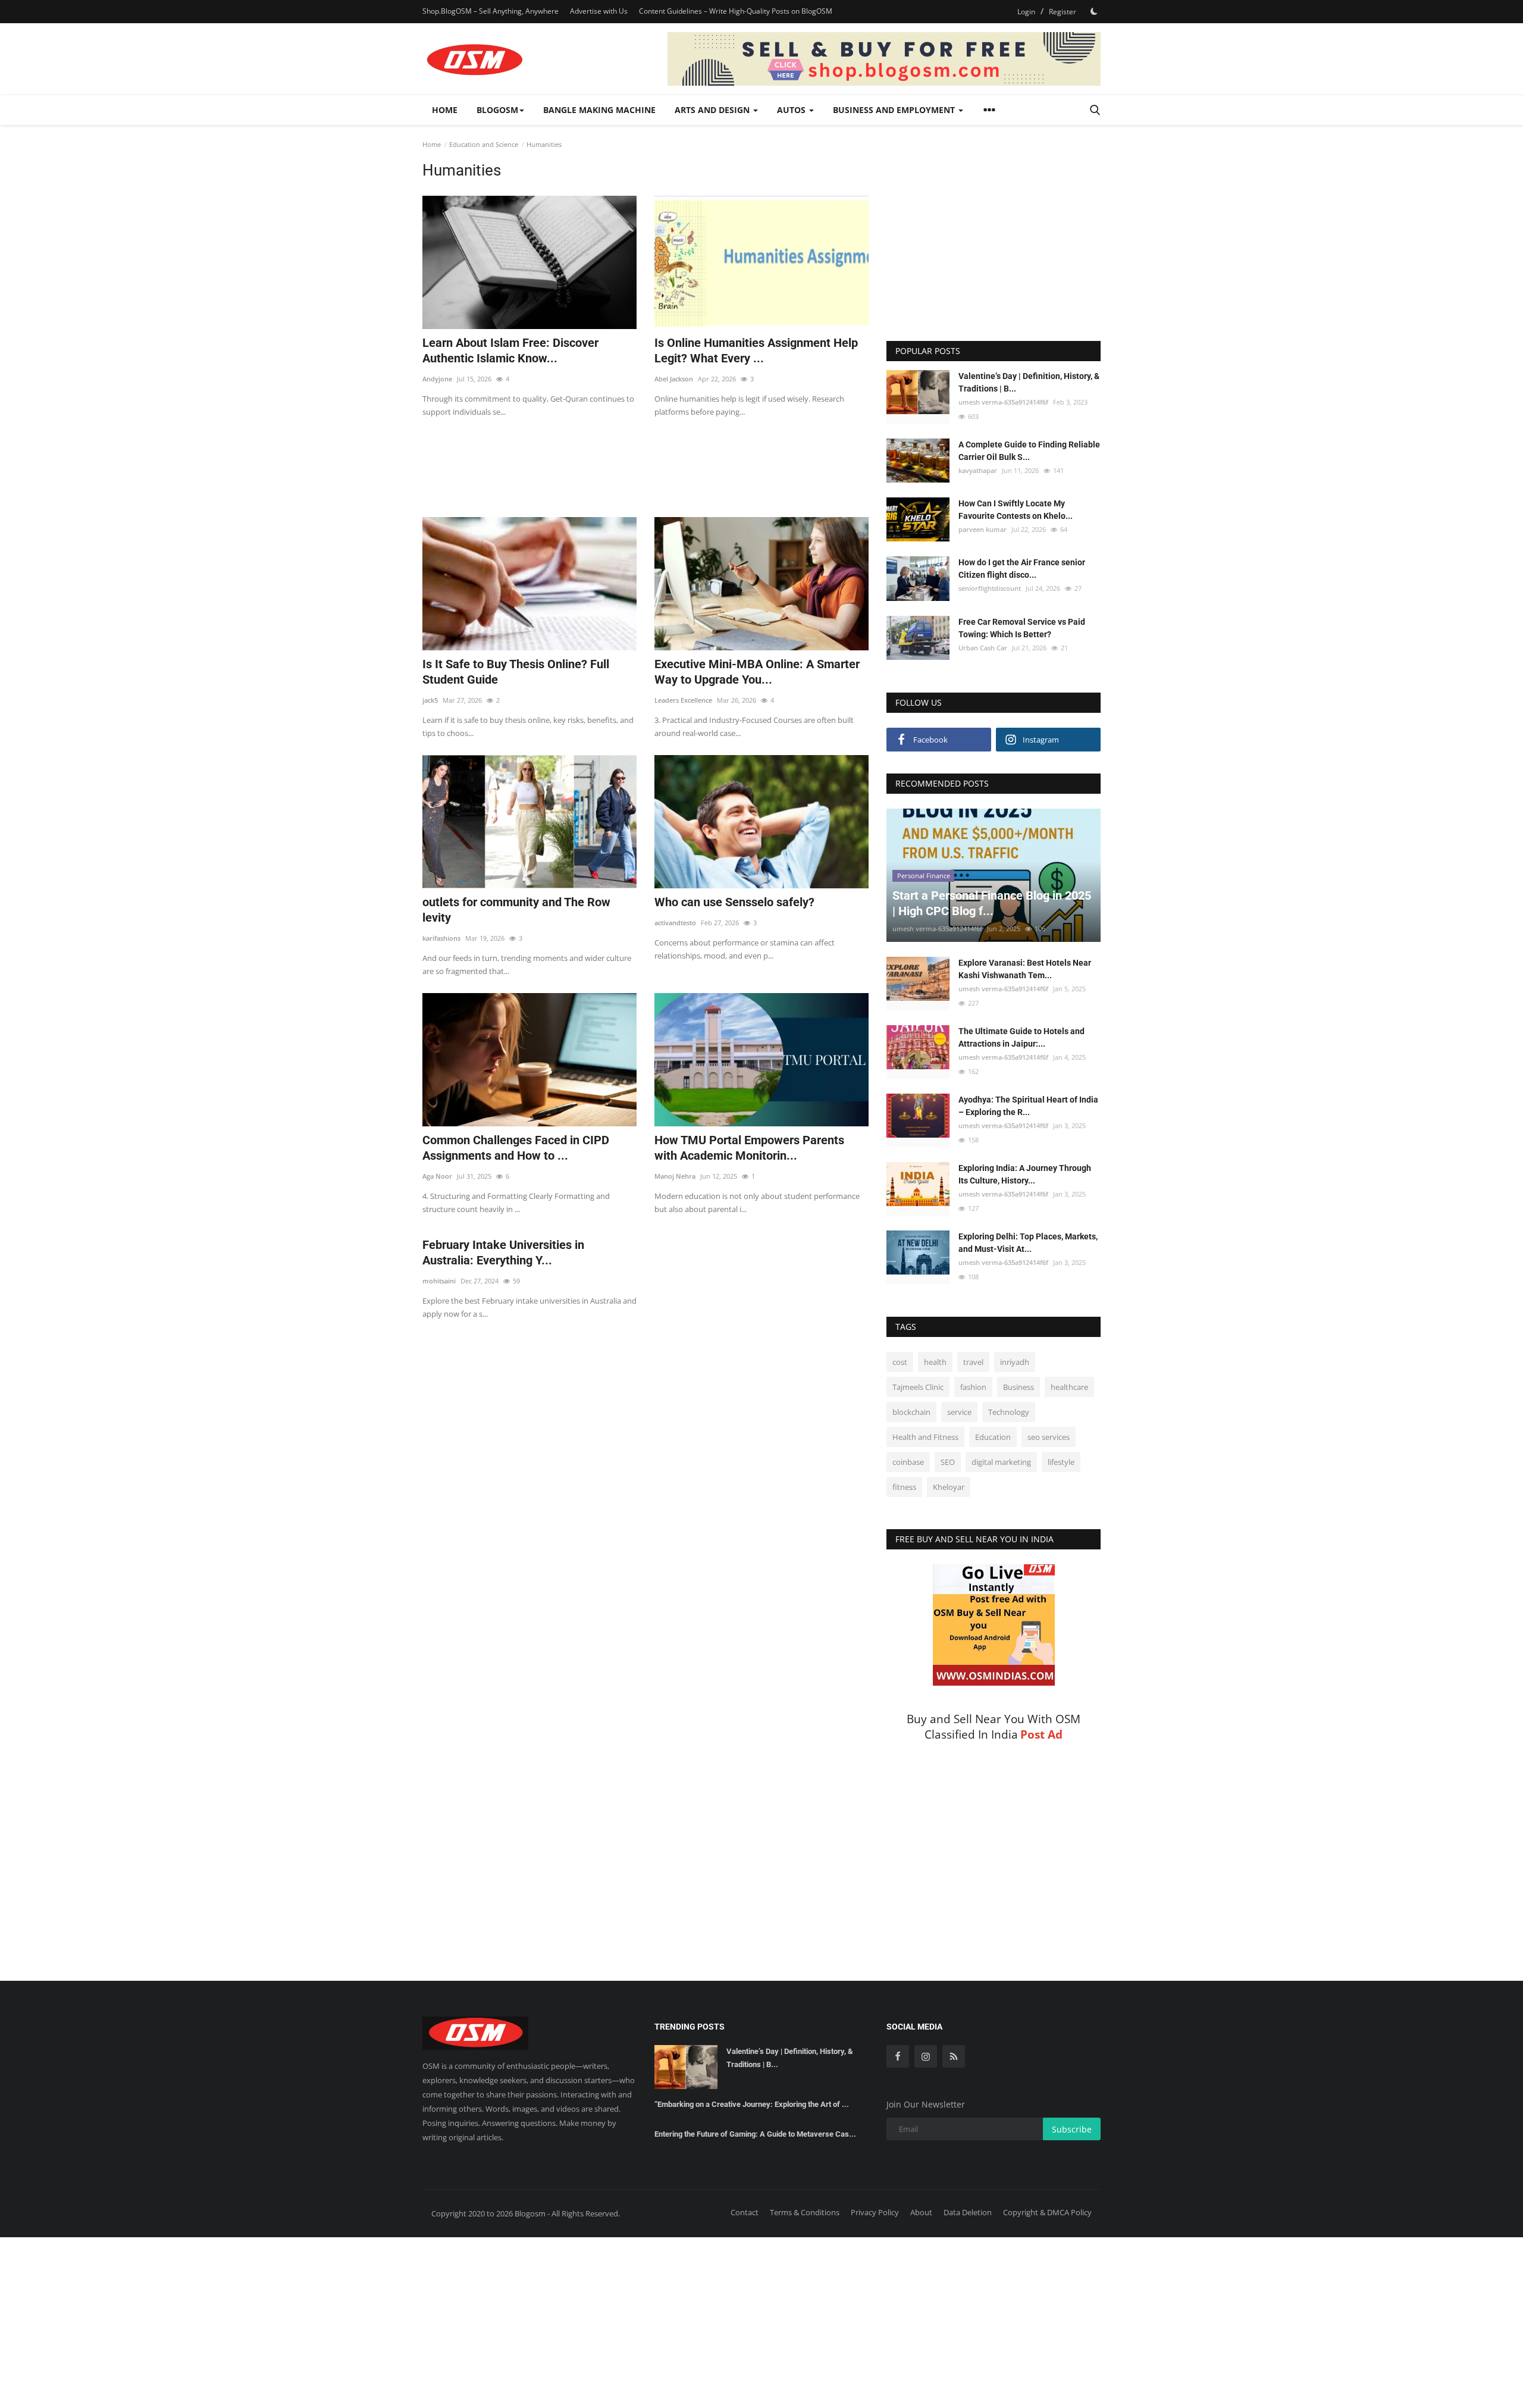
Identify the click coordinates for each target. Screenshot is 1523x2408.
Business (1019, 1387)
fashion (973, 1387)
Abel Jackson (674, 379)
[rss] (954, 2056)
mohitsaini (439, 1281)
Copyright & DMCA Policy (1047, 2212)
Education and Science (484, 144)
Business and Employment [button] (895, 110)
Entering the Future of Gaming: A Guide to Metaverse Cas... (755, 2134)
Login (1026, 12)
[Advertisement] (645, 460)
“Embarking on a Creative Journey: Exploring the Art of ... (752, 2104)
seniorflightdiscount (990, 588)
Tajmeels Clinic (918, 1387)
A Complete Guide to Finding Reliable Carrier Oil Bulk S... (1029, 451)
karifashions (441, 938)
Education (993, 1437)
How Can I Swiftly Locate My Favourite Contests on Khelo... (1016, 510)
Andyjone (437, 379)
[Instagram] (926, 2056)
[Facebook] (898, 2056)
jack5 (430, 700)
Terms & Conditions (805, 2212)
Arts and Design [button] (713, 110)
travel (973, 1362)
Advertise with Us (599, 11)
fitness (904, 1487)
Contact (745, 2212)
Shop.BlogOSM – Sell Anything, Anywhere (491, 11)
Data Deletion (968, 2212)
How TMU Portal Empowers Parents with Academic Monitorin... (749, 1148)
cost (900, 1362)
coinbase (908, 1462)
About (921, 2212)
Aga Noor (437, 1176)
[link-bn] (884, 59)
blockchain (911, 1412)
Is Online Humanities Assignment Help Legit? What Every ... (756, 350)
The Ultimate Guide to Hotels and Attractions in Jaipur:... (1021, 1037)
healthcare (1069, 1387)
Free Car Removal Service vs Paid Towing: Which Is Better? (1022, 628)
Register (1063, 12)
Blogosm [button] (497, 110)
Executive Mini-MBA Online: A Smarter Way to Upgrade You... (757, 672)
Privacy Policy (875, 2212)
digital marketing (1001, 1462)
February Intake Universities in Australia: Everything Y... (503, 1252)
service (959, 1412)
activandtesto (675, 923)
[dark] (1094, 11)
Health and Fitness (925, 1437)
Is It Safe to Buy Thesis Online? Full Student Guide (516, 672)
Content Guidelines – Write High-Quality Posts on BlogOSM (736, 11)
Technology (1009, 1412)
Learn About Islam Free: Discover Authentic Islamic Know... (510, 350)
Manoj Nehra (675, 1176)
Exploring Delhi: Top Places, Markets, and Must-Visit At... (1028, 1243)
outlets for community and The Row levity (516, 910)
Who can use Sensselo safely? (734, 902)
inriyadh (1015, 1362)
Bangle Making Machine (599, 110)
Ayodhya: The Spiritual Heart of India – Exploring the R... (1028, 1106)
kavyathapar (978, 470)
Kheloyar (949, 1487)
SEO (948, 1462)
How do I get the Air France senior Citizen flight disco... (1022, 569)
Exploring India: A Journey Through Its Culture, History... (1025, 1174)
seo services (1049, 1437)
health (935, 1362)
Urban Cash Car (983, 648)
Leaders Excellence (683, 700)
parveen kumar (983, 529)
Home (445, 110)
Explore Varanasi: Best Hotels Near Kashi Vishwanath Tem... (1025, 969)
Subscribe (1072, 2129)
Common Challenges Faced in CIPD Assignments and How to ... (516, 1148)
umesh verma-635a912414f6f (1003, 402)
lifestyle (1061, 1462)
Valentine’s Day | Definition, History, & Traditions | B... (1029, 382)
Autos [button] (792, 110)
